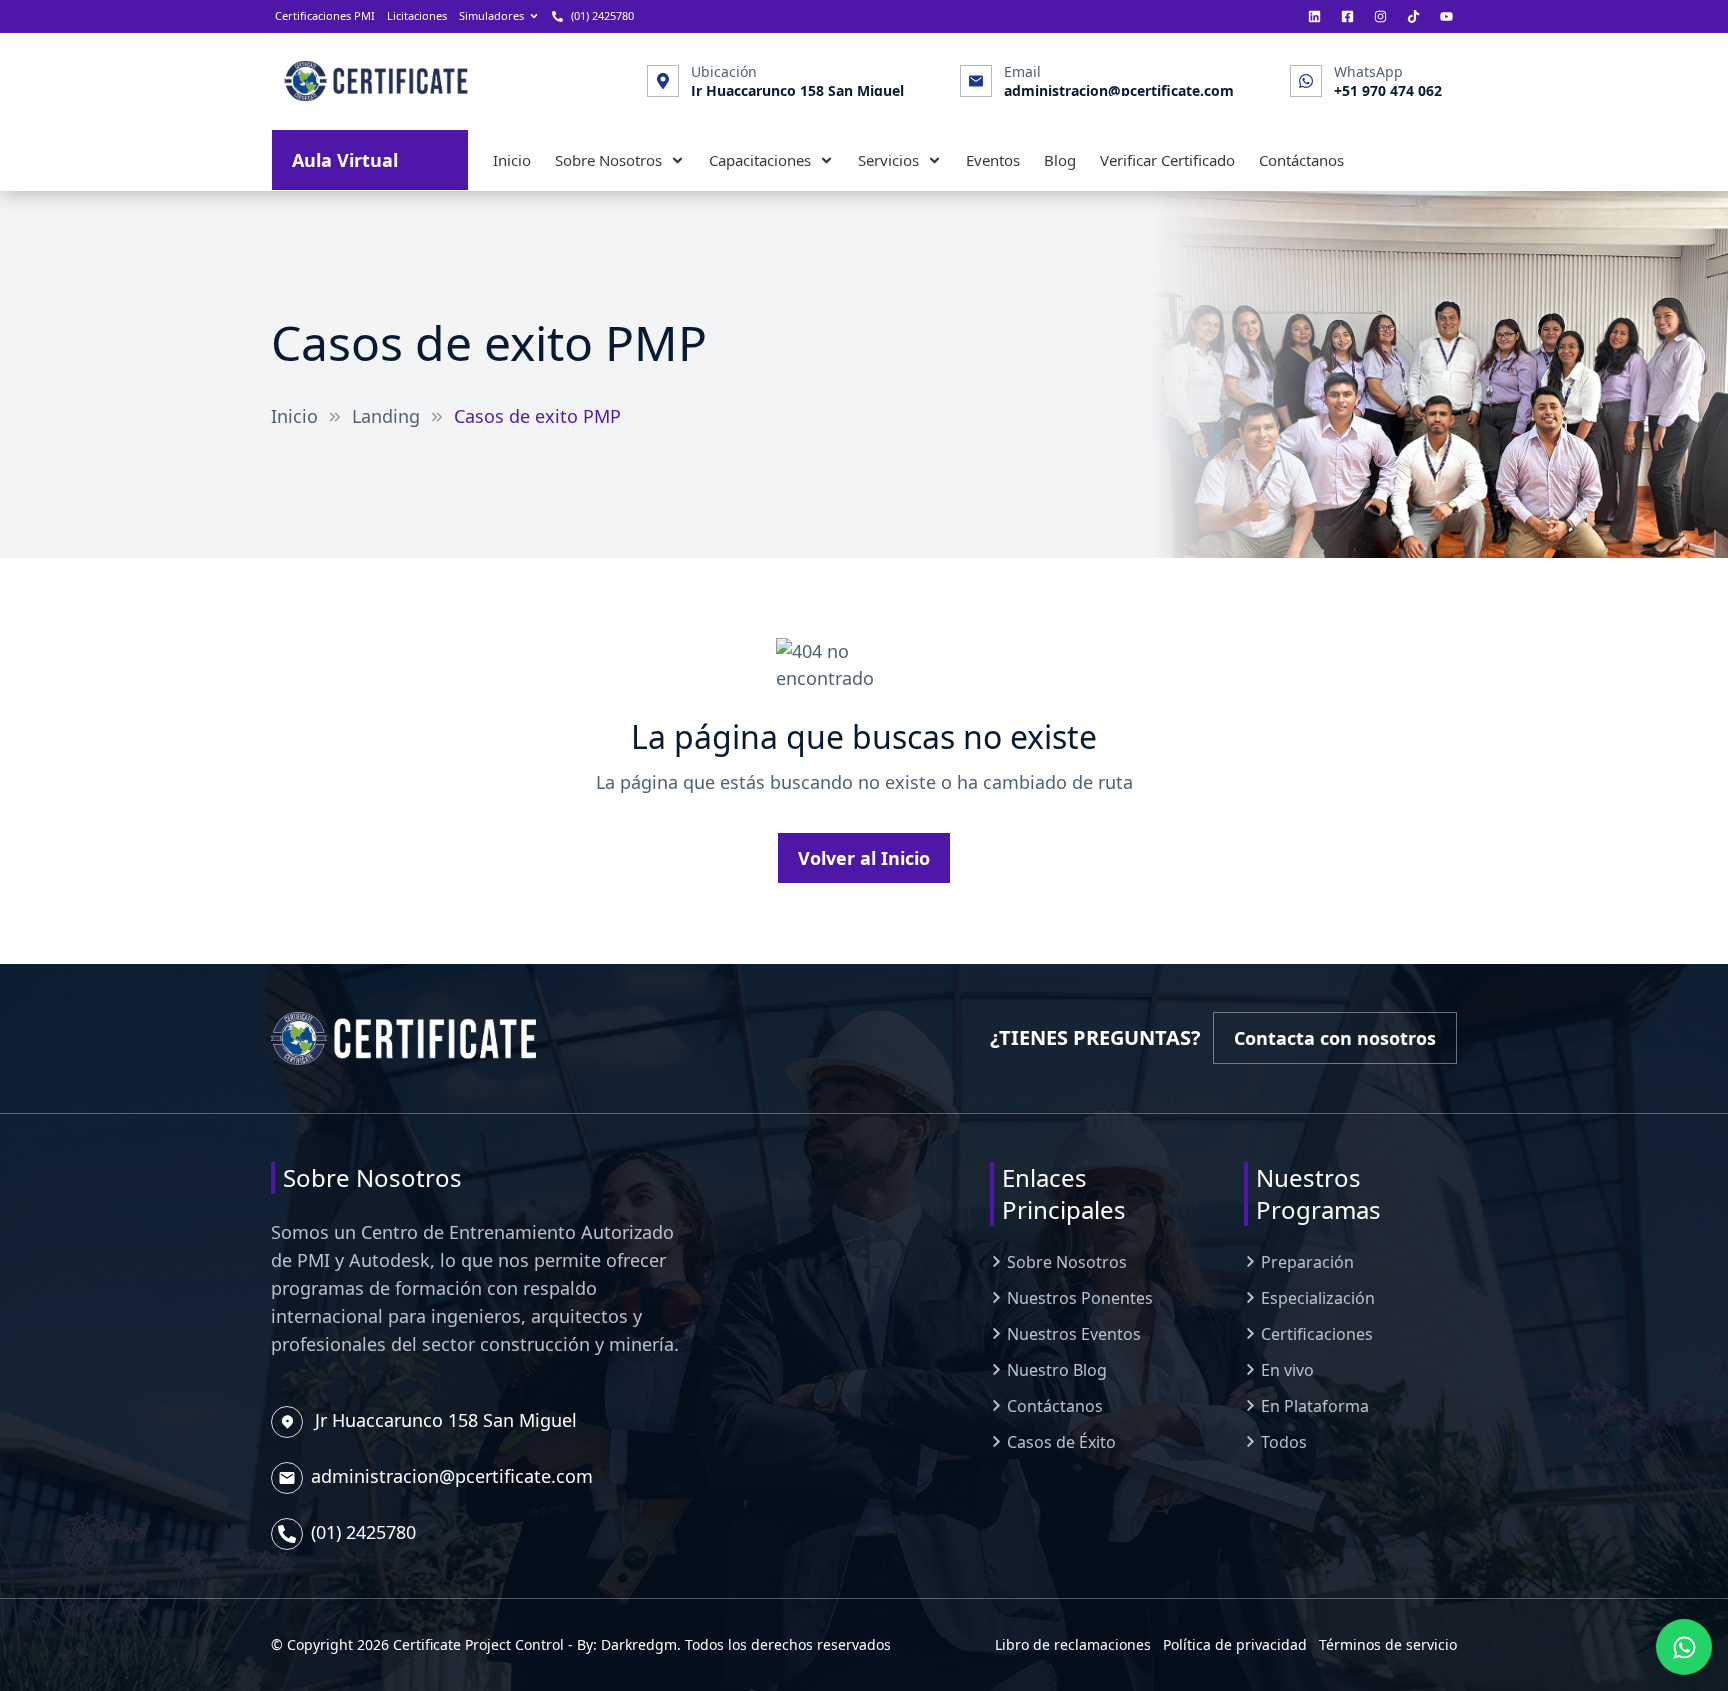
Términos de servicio (1388, 1644)
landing (386, 416)
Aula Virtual (380, 159)
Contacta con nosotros (1345, 1042)
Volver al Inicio (874, 862)
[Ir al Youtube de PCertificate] (1446, 16)
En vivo (1287, 1370)
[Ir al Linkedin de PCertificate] (1314, 16)
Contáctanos (1301, 160)
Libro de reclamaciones (1073, 1644)
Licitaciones (417, 15)
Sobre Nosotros (1067, 1262)
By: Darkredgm (627, 1644)
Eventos (993, 160)
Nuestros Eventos (1074, 1334)
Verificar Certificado (1167, 160)
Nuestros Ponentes (1080, 1298)
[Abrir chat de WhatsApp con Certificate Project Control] (1684, 1647)
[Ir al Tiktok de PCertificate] (1413, 16)
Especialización (1318, 1298)
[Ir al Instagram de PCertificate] (1380, 16)
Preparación (1307, 1262)
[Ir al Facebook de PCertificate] (1347, 16)
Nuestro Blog (1057, 1370)
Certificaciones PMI (325, 15)
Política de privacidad (1235, 1644)
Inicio (512, 160)
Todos (1284, 1442)
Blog (1060, 160)
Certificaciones (1317, 1334)
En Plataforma (1315, 1406)
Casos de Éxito (1061, 1442)
